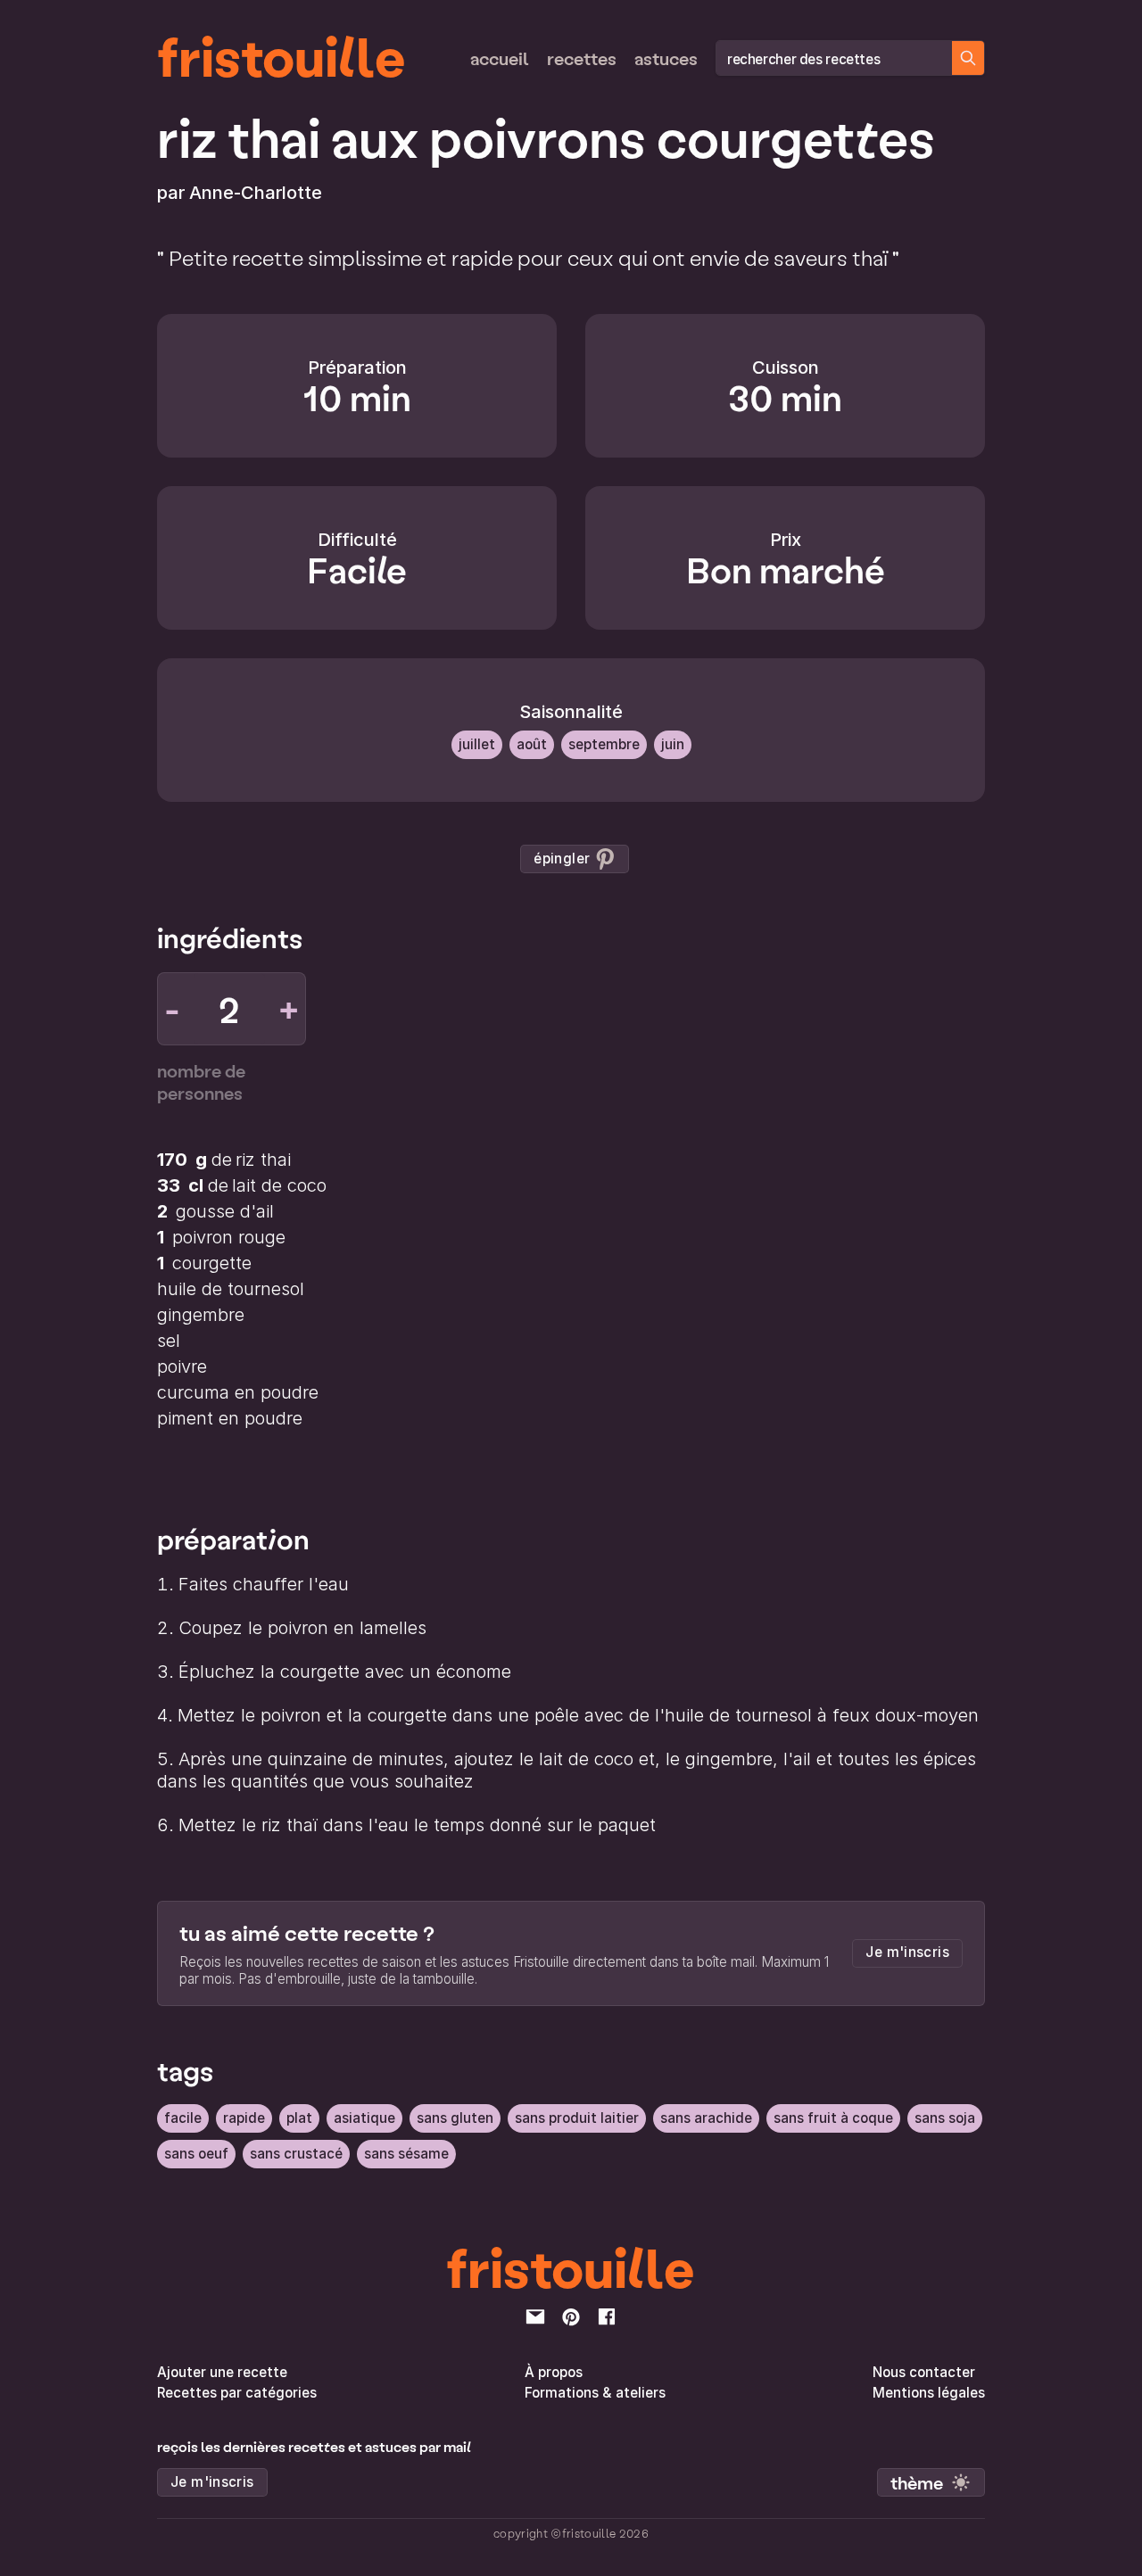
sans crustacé (296, 2154)
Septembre (604, 744)
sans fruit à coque (833, 2118)
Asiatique (364, 2118)
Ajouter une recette (222, 2372)
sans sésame (406, 2154)
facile (183, 2118)
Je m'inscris (907, 1952)
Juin (673, 744)
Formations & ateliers (595, 2393)
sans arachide (706, 2118)
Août (532, 744)
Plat (299, 2118)
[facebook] (607, 2316)
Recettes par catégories (237, 2393)
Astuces (666, 58)
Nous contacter (924, 2372)
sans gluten (455, 2118)
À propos (554, 2372)
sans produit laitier (577, 2118)
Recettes (582, 58)
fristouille (281, 54)
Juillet (477, 744)
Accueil (500, 58)
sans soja (945, 2118)
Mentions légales (929, 2393)
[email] (535, 2316)
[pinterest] (571, 2316)
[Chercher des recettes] (968, 58)
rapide (244, 2118)
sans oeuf (196, 2154)
